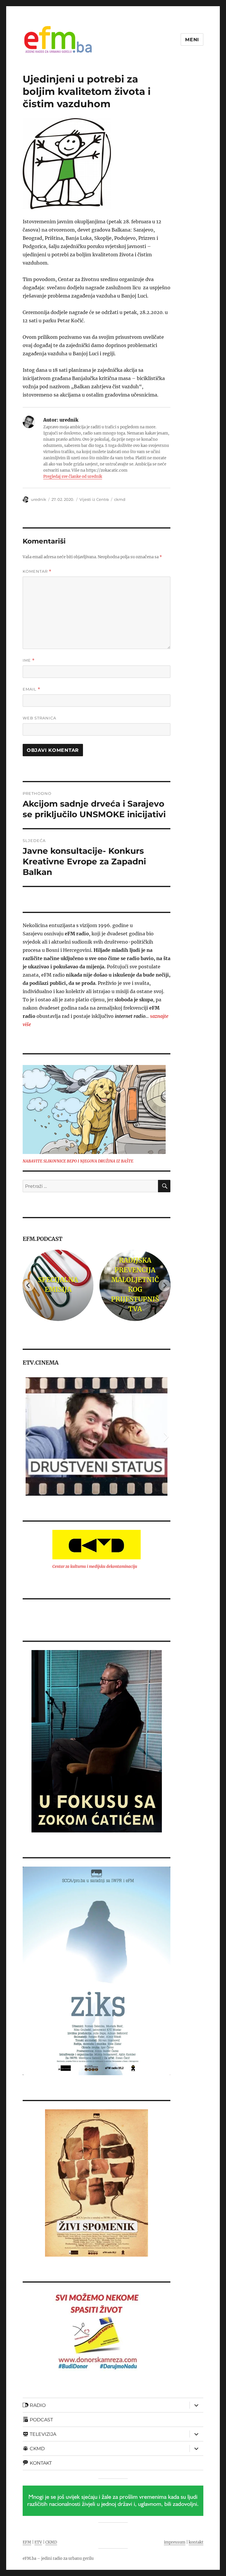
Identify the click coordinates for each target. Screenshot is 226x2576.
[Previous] (29, 1285)
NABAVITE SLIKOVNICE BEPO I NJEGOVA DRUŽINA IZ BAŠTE (78, 1161)
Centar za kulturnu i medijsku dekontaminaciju (95, 1567)
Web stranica (39, 718)
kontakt (196, 2542)
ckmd (120, 499)
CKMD (51, 2542)
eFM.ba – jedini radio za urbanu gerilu (58, 2558)
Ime (29, 660)
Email (31, 689)
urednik (39, 499)
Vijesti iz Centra (94, 499)
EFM (27, 2542)
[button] (27, 1436)
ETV (38, 2542)
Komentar (37, 571)
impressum (175, 2542)
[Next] (164, 1285)
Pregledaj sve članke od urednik (73, 477)
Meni (192, 40)
